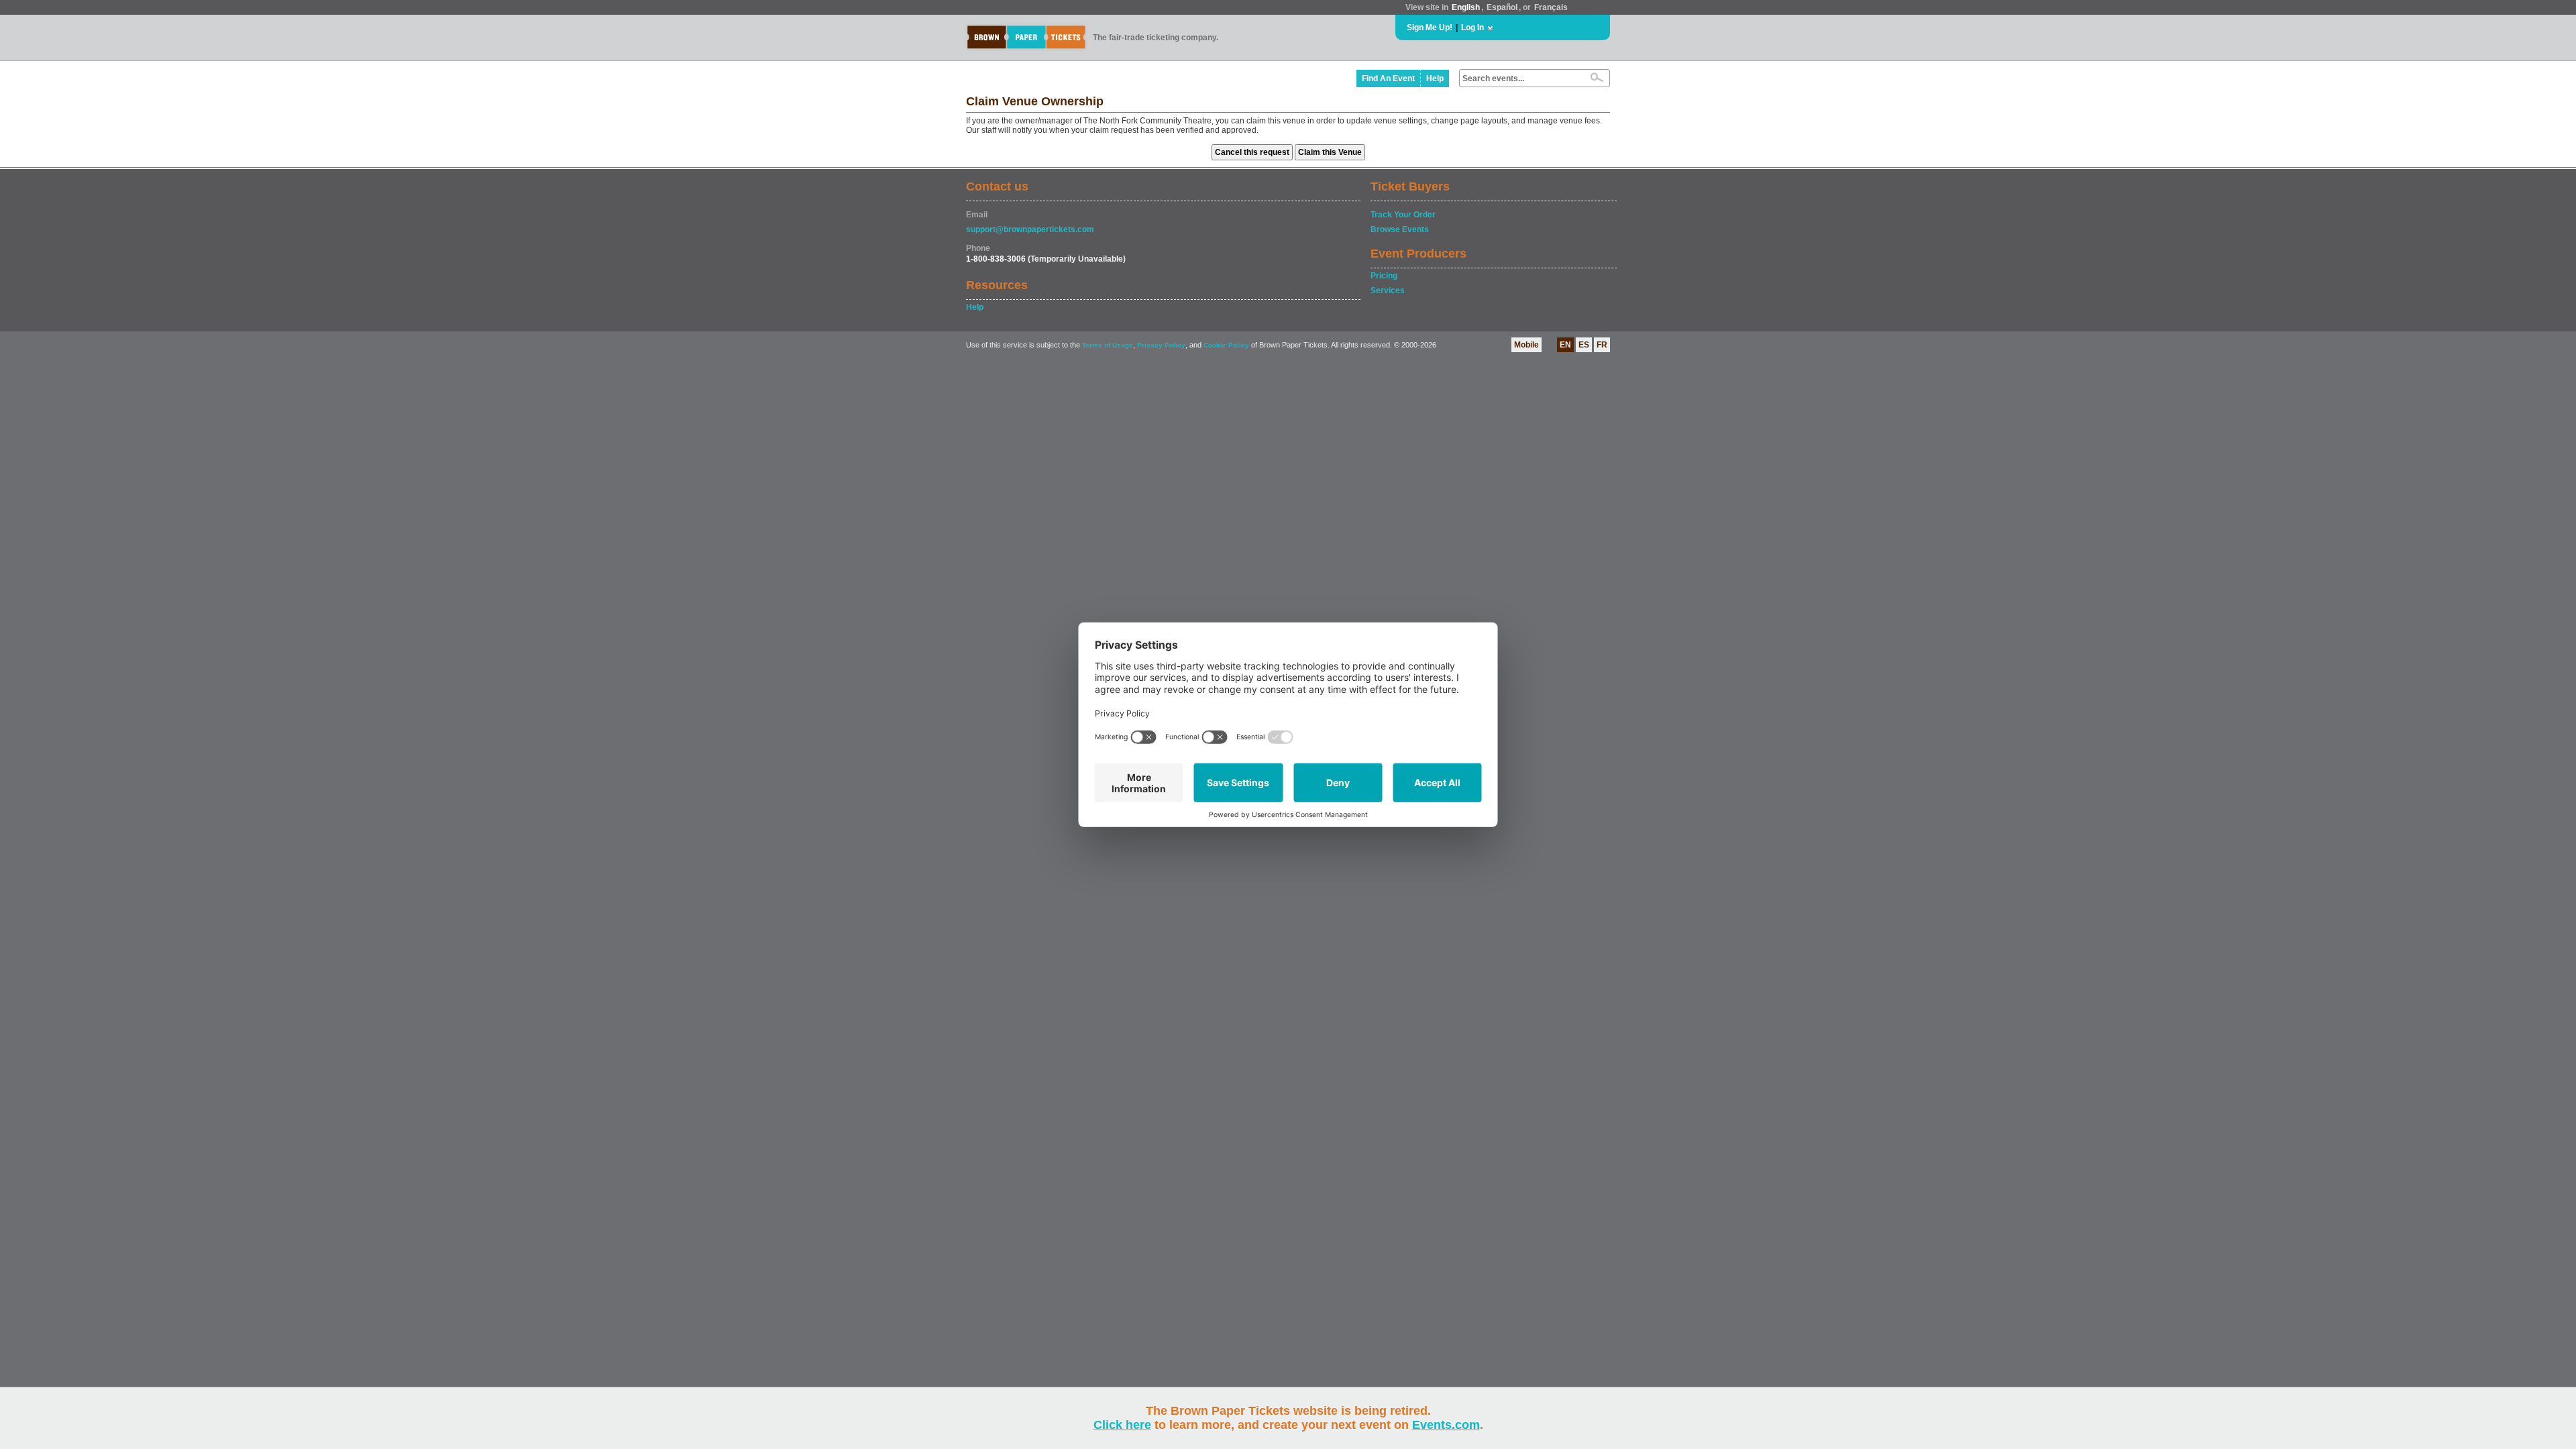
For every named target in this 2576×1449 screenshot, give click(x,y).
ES (1584, 345)
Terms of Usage (1108, 345)
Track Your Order (1403, 215)
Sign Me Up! (1430, 28)
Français (1551, 7)
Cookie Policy (1226, 345)
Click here (1122, 1425)
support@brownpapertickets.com (1030, 229)
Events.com (1446, 1425)
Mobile (1526, 345)
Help (1435, 78)
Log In (1472, 28)
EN (1565, 345)
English (1466, 7)
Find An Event (1388, 78)
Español (1502, 7)
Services (1388, 290)
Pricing (1384, 276)
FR (1602, 345)
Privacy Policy (1161, 345)
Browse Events (1400, 229)
